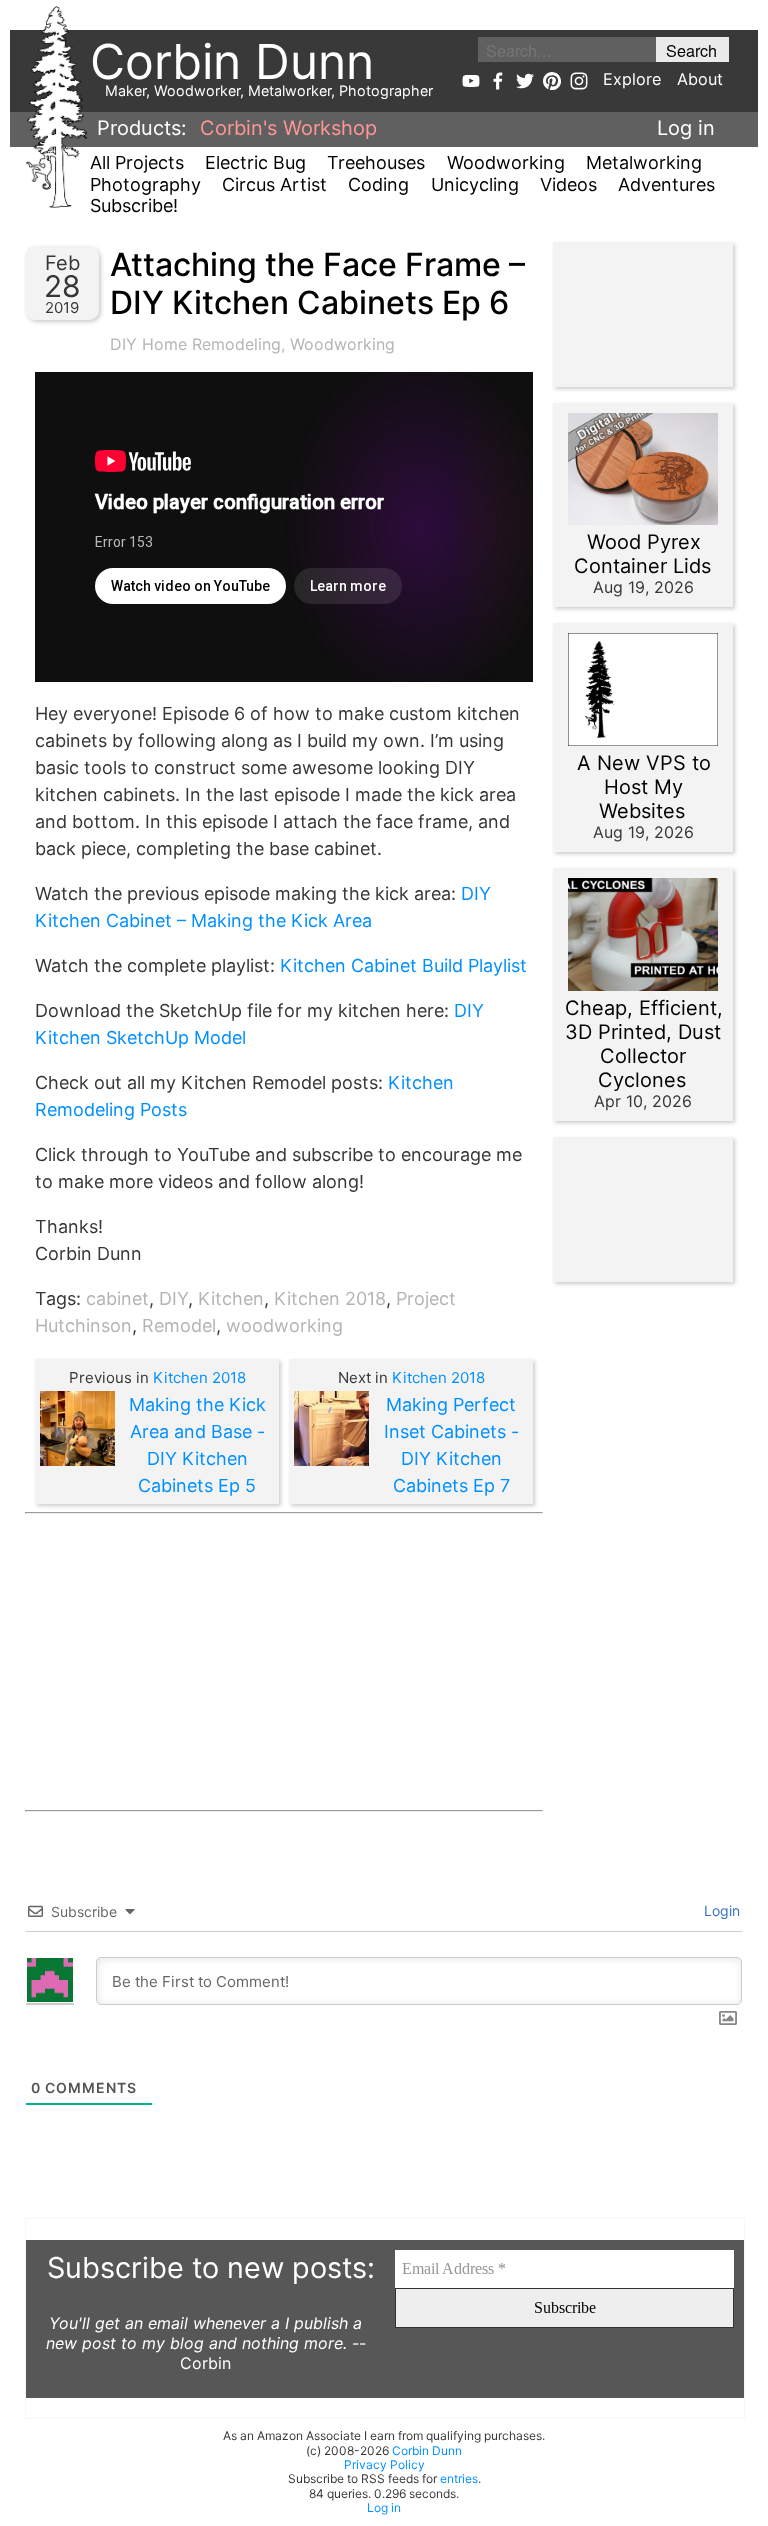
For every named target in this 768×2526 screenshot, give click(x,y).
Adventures (666, 184)
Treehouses (376, 162)
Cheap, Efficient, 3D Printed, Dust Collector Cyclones (644, 1044)
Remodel (179, 1325)
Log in (686, 128)
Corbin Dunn (427, 2450)
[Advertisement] (284, 1662)
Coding (378, 184)
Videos (568, 184)
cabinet (117, 1298)
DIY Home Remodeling (195, 344)
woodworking (284, 1325)
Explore (632, 79)
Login (720, 1910)
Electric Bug (255, 162)
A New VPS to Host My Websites (644, 787)
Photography (145, 184)
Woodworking (506, 162)
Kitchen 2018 (330, 1298)
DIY (173, 1298)
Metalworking (644, 162)
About (700, 79)
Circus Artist (274, 184)
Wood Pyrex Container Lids (642, 554)
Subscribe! (134, 205)
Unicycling (475, 184)
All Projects (137, 162)
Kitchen (231, 1298)
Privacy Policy (384, 2464)
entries (459, 2478)
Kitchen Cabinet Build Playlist (403, 965)
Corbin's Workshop (288, 128)
